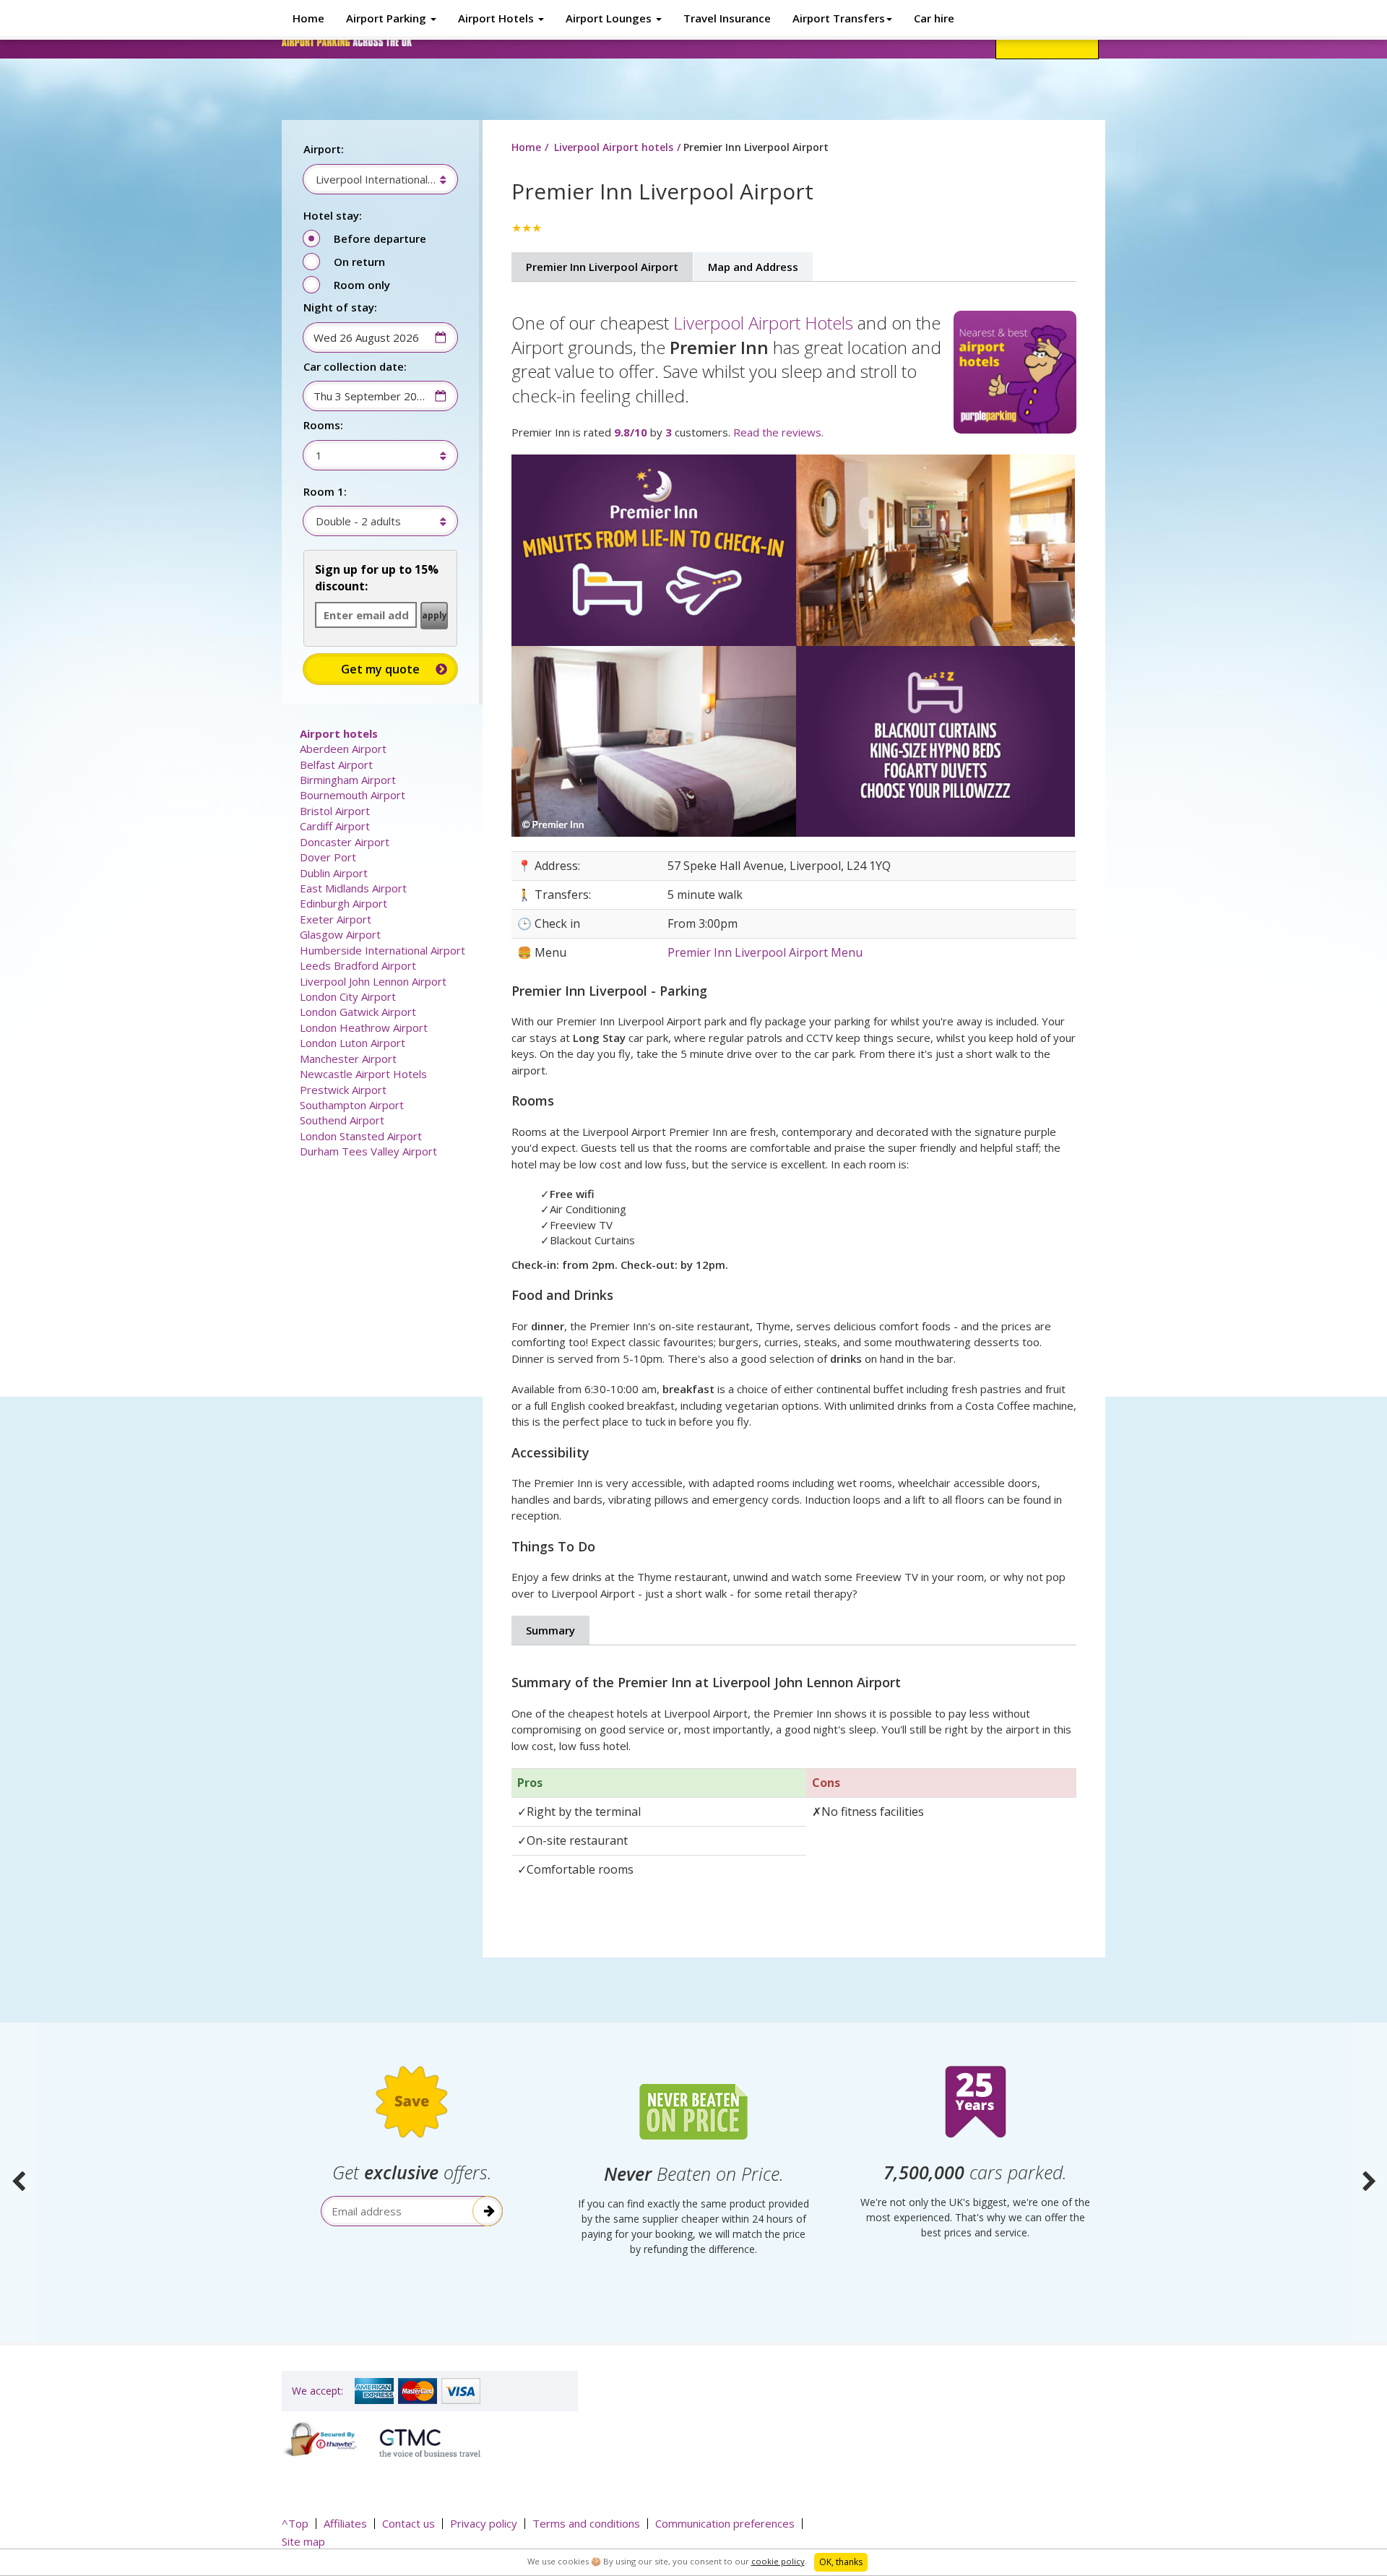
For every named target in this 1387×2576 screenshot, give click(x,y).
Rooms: (323, 425)
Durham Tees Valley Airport (368, 1151)
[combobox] (373, 179)
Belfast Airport (336, 764)
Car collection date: (355, 366)
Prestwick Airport (343, 1090)
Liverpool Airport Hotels (763, 323)
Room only (362, 285)
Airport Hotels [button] (497, 18)
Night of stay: (340, 307)
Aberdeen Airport (343, 749)
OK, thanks (841, 2562)
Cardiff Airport (335, 826)
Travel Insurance (727, 18)
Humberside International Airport (383, 950)
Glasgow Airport (340, 934)
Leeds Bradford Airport (358, 965)
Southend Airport (342, 1120)
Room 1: (325, 491)
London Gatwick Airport (358, 1012)
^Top (295, 2523)
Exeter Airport (336, 919)
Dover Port (328, 857)
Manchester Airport (348, 1059)
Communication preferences (725, 2523)
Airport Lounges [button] (610, 18)
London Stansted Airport (361, 1136)
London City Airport (348, 996)
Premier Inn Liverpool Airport (602, 267)
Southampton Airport (352, 1105)
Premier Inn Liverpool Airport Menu (765, 952)
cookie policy (778, 2561)
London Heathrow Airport (364, 1028)
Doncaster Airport (345, 842)
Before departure (380, 238)
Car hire (934, 18)
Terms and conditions (586, 2523)
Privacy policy (484, 2523)
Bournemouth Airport (353, 795)
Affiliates (345, 2523)
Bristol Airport (335, 811)
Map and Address (753, 267)
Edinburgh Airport (343, 903)
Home (308, 18)
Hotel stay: (333, 215)
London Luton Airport (353, 1043)
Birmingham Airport (348, 780)
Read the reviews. (778, 432)
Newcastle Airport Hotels (363, 1074)
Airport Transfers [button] (839, 18)
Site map (303, 2541)
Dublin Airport (334, 873)
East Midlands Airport (353, 888)
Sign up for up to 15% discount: (377, 578)
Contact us (409, 2523)
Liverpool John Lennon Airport (373, 981)
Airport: (324, 149)
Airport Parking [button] (388, 18)
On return (359, 262)
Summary (550, 1630)
